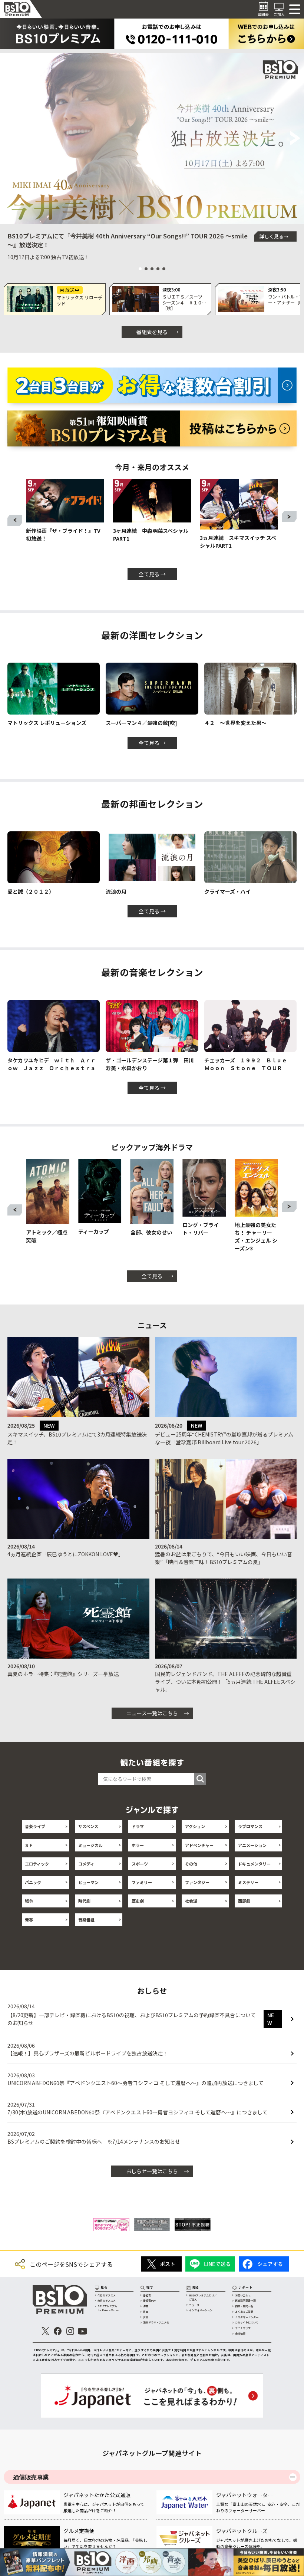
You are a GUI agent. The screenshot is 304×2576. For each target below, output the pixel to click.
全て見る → (152, 574)
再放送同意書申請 (245, 2300)
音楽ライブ (35, 1826)
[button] (9, 139)
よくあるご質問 (244, 2312)
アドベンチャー (199, 1845)
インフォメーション (201, 2310)
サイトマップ (243, 2328)
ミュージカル (90, 1845)
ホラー (138, 1845)
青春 (29, 1920)
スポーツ (140, 1864)
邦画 (146, 2312)
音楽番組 (86, 1920)
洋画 (146, 2306)
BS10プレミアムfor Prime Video (108, 2308)
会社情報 (240, 2333)
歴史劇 (138, 1901)
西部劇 (244, 1901)
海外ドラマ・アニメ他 (156, 2322)
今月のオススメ (107, 2295)
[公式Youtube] (82, 2331)
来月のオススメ (107, 2300)
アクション (195, 1826)
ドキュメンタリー (254, 1864)
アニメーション (252, 1845)
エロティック (37, 1864)
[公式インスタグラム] (70, 2331)
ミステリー (248, 1882)
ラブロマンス (250, 1826)
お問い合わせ (243, 2295)
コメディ (86, 1864)
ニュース (194, 2305)
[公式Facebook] (58, 2331)
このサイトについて (247, 2322)
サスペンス (88, 1826)
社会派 (191, 1901)
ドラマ (138, 1826)
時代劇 (84, 1901)
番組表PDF (150, 2300)
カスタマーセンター (247, 2317)
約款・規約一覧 (244, 2306)
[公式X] (45, 2331)
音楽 (146, 2317)
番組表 (147, 2295)
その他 (191, 1864)
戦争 (29, 1901)
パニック (33, 1882)
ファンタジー (197, 1882)
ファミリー (142, 1882)
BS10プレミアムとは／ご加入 (203, 2297)
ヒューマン (88, 1882)
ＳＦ (29, 1845)
